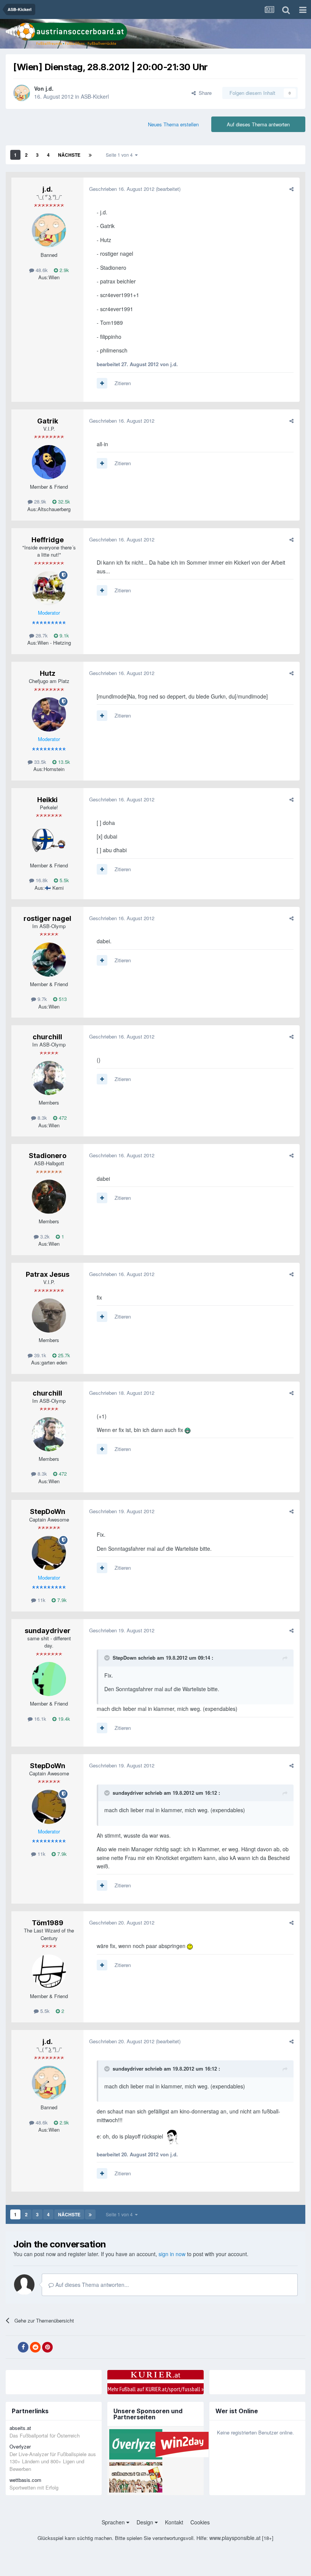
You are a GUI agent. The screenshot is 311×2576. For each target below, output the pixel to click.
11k (41, 1600)
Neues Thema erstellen (173, 124)
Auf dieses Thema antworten (258, 124)
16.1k (39, 1719)
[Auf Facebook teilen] (23, 2347)
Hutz (48, 673)
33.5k (39, 762)
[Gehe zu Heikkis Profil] (49, 841)
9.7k (42, 999)
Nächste (69, 155)
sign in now (172, 2254)
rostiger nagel (47, 918)
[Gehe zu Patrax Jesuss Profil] (49, 1316)
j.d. (49, 88)
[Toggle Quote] (108, 1658)
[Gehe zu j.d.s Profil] (22, 93)
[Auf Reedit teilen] (35, 2347)
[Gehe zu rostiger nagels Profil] (49, 960)
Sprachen (114, 2522)
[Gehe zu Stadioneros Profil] (49, 1197)
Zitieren (123, 383)
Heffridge (48, 540)
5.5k (64, 880)
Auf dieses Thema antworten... (91, 2285)
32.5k (63, 501)
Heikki (47, 800)
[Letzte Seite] (90, 155)
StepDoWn (48, 1511)
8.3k (42, 1118)
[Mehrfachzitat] (102, 383)
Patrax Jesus (48, 1274)
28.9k (39, 501)
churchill (47, 1037)
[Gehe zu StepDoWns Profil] (49, 1553)
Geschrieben (122, 189)
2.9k (64, 270)
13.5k (63, 762)
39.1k (39, 1355)
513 (62, 999)
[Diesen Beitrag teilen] (291, 189)
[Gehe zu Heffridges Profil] (49, 588)
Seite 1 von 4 (120, 155)
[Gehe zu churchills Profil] (49, 1078)
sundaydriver (48, 1631)
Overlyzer (20, 2446)
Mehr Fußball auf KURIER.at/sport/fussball (156, 2389)
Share (204, 93)
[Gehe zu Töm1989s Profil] (49, 1972)
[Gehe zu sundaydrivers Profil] (49, 1679)
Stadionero (48, 1156)
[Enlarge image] (188, 1430)
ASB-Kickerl (95, 96)
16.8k (41, 880)
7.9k (61, 1600)
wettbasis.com (25, 2480)
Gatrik (48, 421)
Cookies (200, 2522)
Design (146, 2522)
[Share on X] (11, 2347)
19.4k (63, 1719)
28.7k (41, 635)
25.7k (63, 1355)
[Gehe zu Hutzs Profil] (49, 714)
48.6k (41, 270)
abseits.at (20, 2428)
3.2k (44, 1236)
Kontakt (174, 2522)
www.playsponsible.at (235, 2538)
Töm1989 (48, 1923)
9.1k (64, 635)
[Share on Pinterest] (47, 2347)
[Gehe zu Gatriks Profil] (49, 462)
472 (62, 1118)
